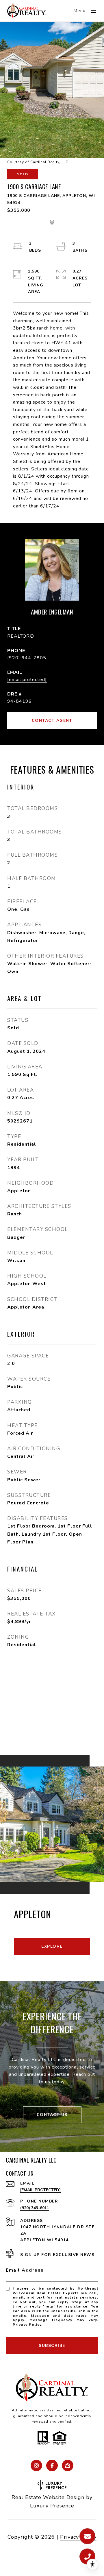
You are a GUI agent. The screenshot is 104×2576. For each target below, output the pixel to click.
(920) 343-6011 (35, 2208)
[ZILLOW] (68, 2465)
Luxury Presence (52, 2506)
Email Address (25, 2270)
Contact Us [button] (52, 2115)
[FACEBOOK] (52, 2465)
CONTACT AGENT (52, 721)
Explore (52, 1946)
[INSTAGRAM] (36, 2465)
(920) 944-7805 (27, 658)
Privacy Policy (27, 2325)
